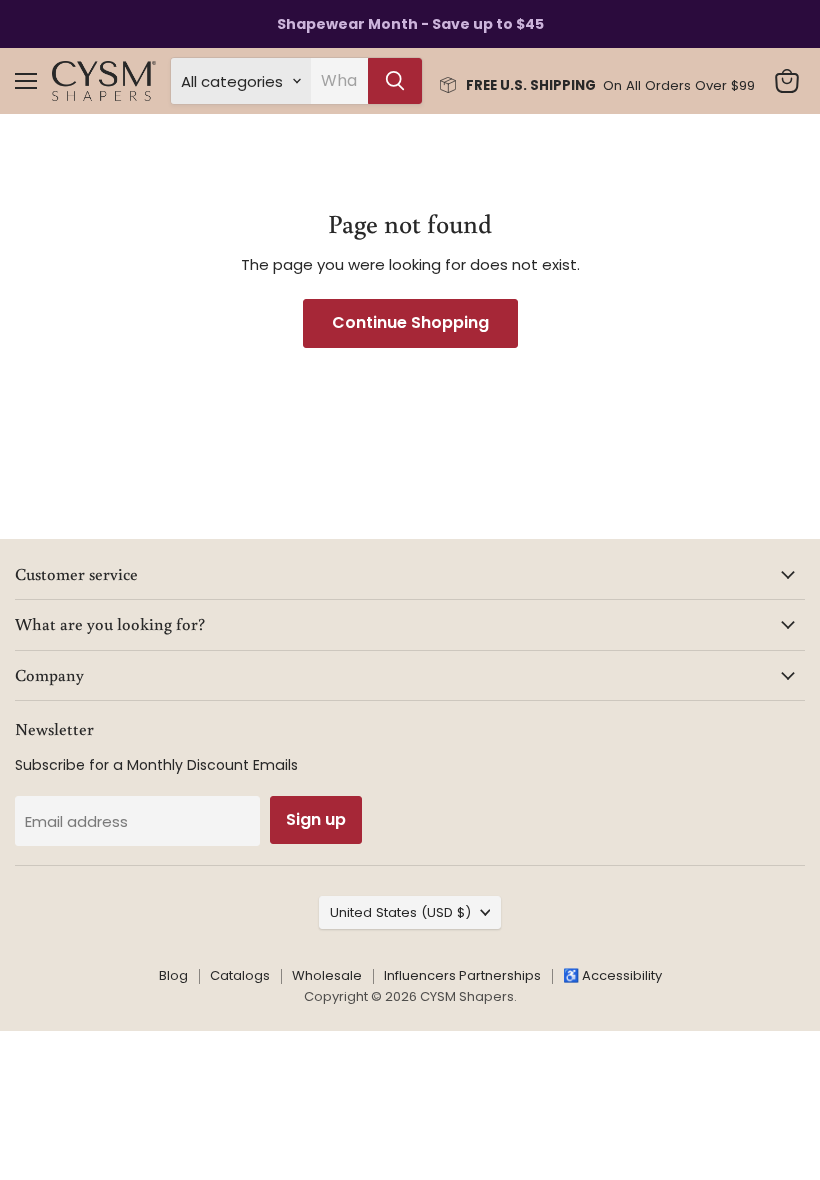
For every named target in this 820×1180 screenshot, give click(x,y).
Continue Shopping (410, 322)
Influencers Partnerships (462, 975)
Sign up (316, 819)
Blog (173, 975)
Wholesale (327, 975)
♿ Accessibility (612, 975)
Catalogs (240, 975)
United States (400, 912)
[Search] (395, 81)
